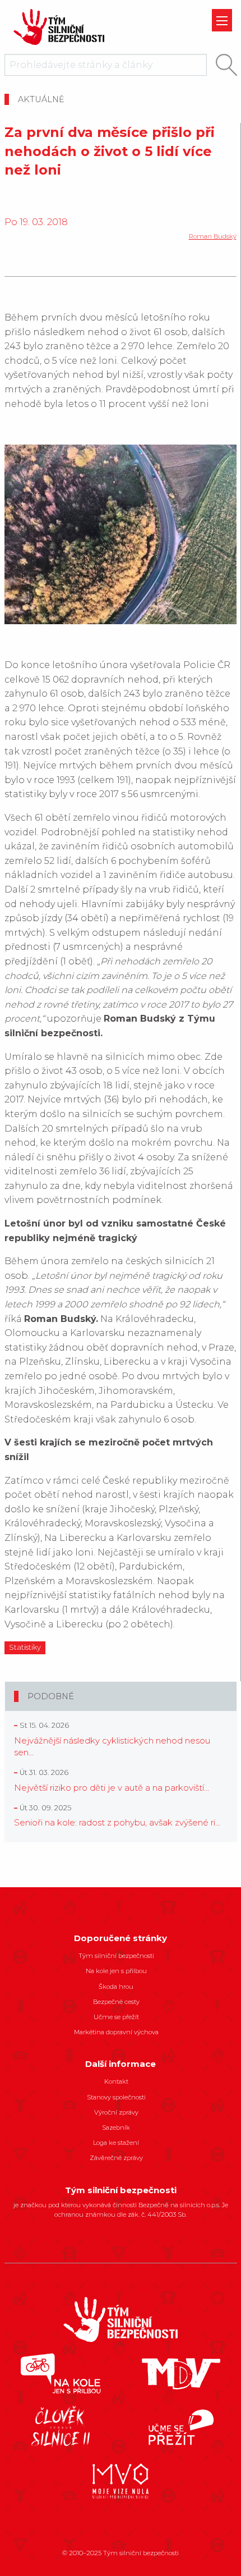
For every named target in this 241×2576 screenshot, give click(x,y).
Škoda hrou (116, 1987)
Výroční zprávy (116, 2112)
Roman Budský (213, 236)
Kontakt (116, 2081)
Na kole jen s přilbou (116, 1971)
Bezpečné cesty (116, 2002)
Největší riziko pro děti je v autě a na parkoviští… (112, 1788)
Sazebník (116, 2127)
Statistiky (25, 1647)
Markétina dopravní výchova (116, 2032)
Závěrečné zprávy (116, 2158)
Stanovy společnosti (116, 2097)
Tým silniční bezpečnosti (116, 1956)
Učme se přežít (116, 2017)
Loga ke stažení (116, 2143)
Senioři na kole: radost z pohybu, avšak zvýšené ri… (117, 1822)
